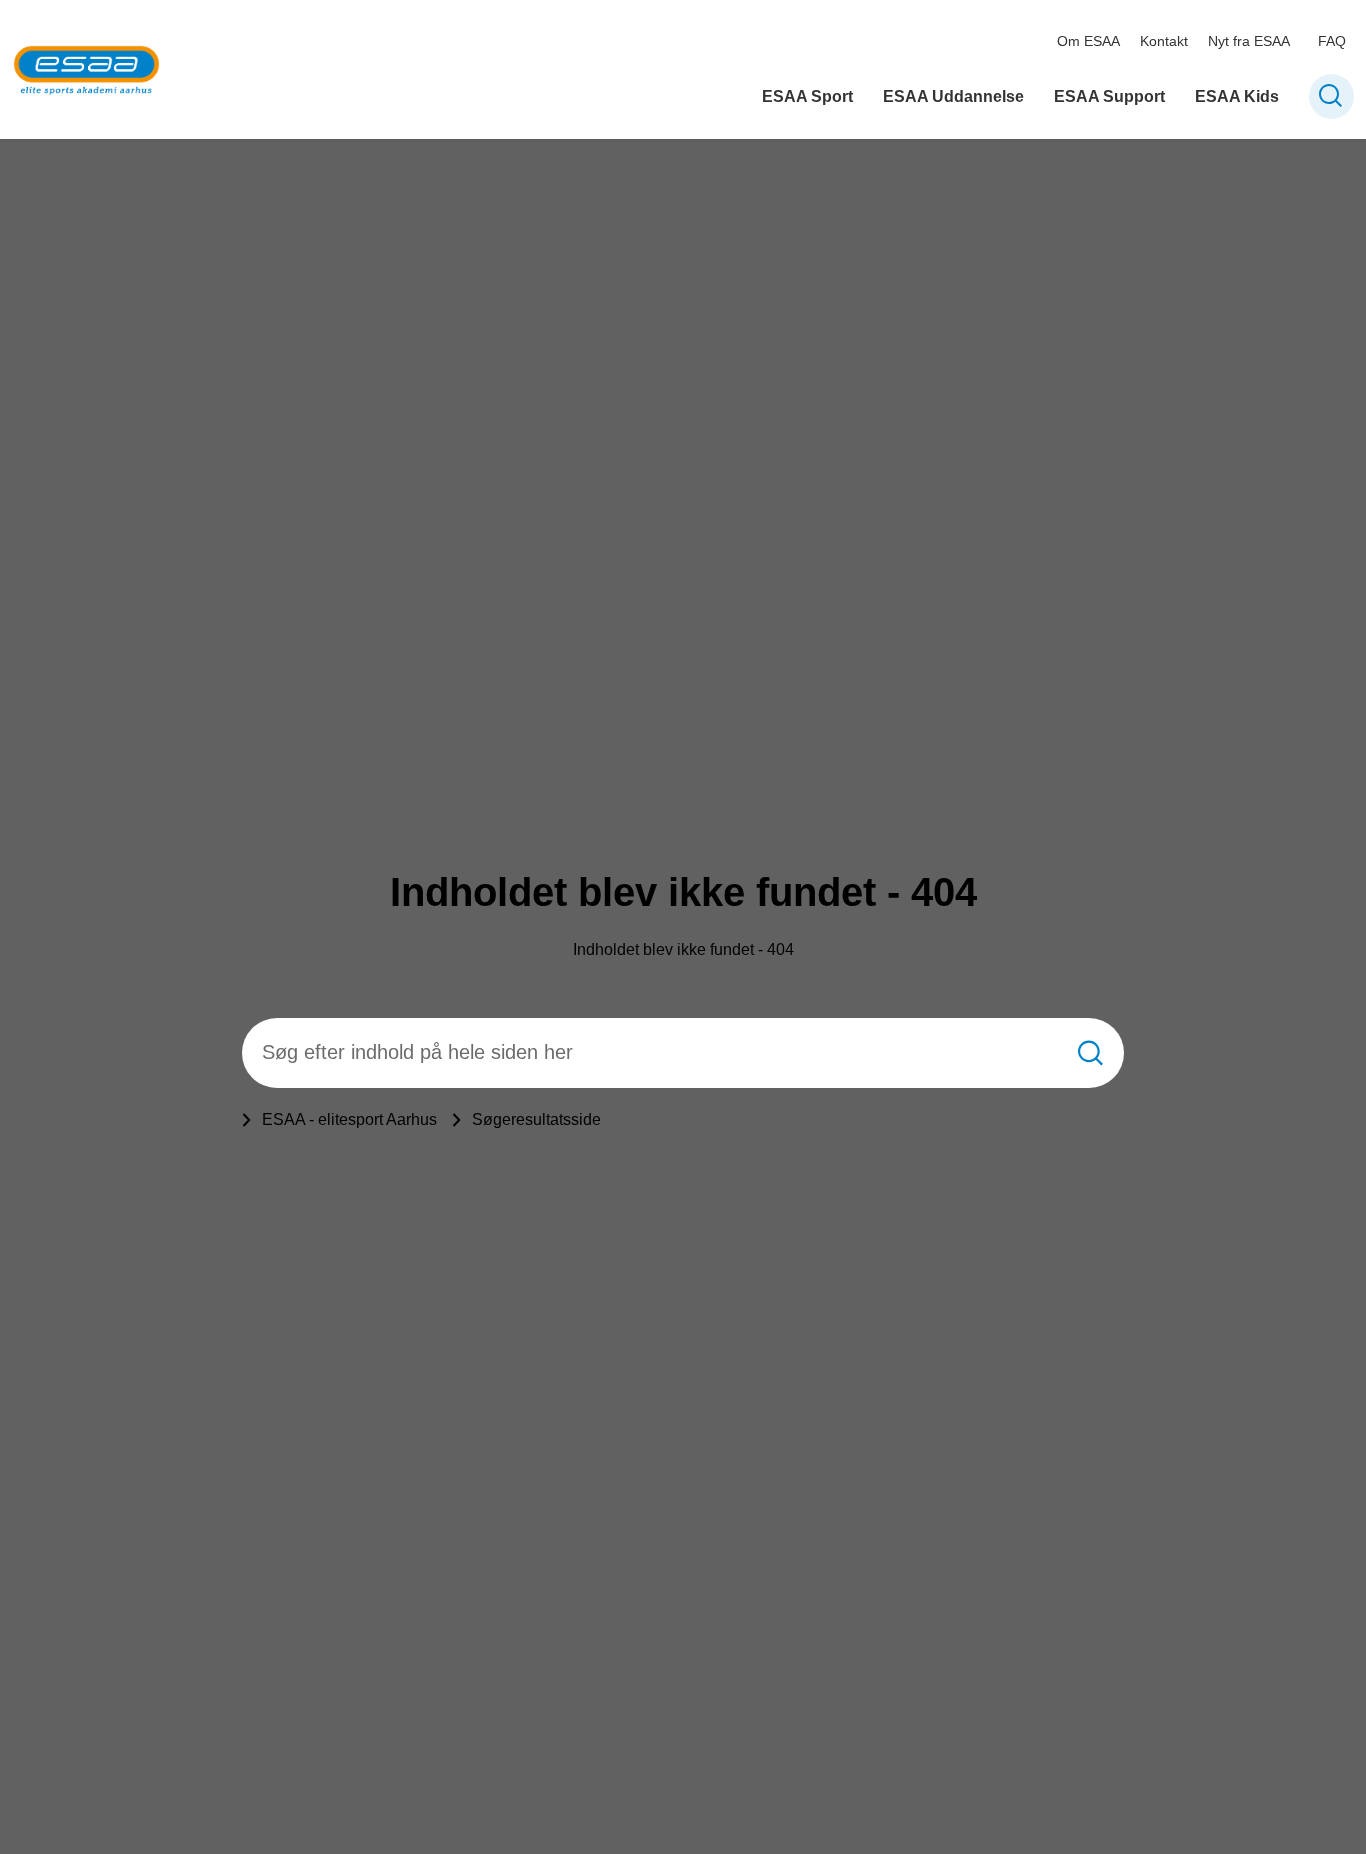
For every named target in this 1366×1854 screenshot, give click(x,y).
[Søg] (1090, 1052)
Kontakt (1164, 41)
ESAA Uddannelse (953, 96)
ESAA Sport (807, 96)
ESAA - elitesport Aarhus (349, 1119)
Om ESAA (1088, 41)
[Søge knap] (1331, 96)
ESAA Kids (1237, 96)
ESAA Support (1109, 96)
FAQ (1332, 41)
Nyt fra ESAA (1249, 41)
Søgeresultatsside (536, 1119)
